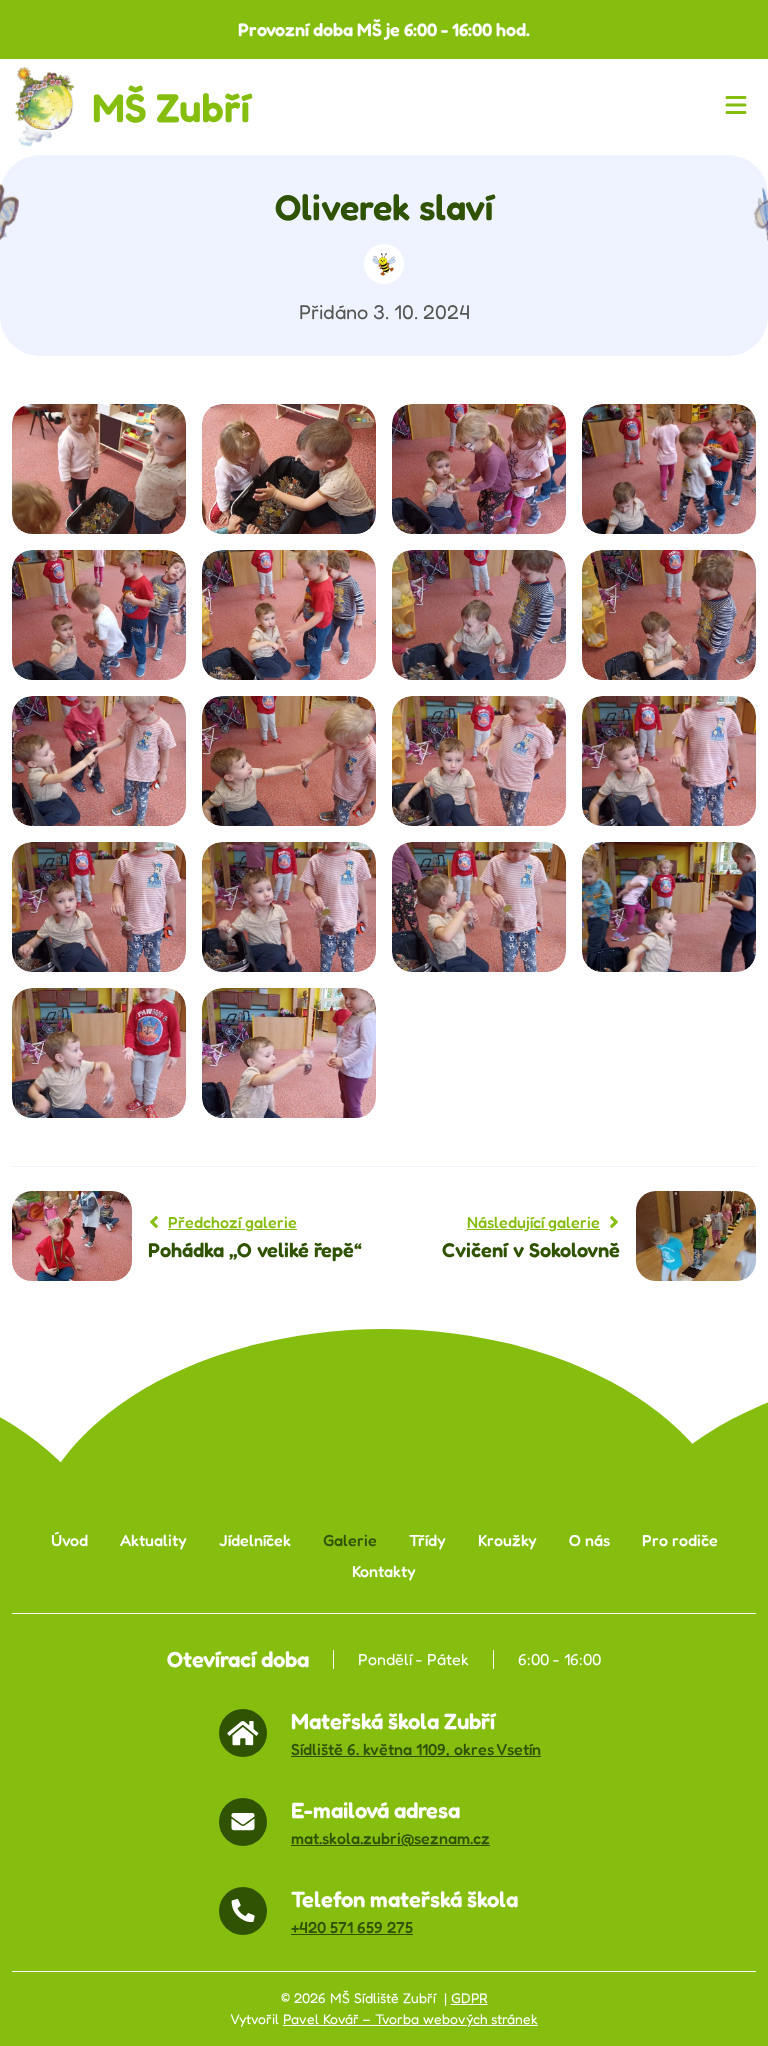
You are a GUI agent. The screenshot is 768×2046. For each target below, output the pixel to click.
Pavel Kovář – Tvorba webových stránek (410, 2019)
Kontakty (384, 1571)
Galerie (350, 1540)
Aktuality (153, 1540)
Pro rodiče (680, 1540)
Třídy (427, 1540)
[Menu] (740, 107)
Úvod (69, 1540)
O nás (589, 1540)
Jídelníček (255, 1540)
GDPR (469, 1998)
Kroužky (507, 1540)
